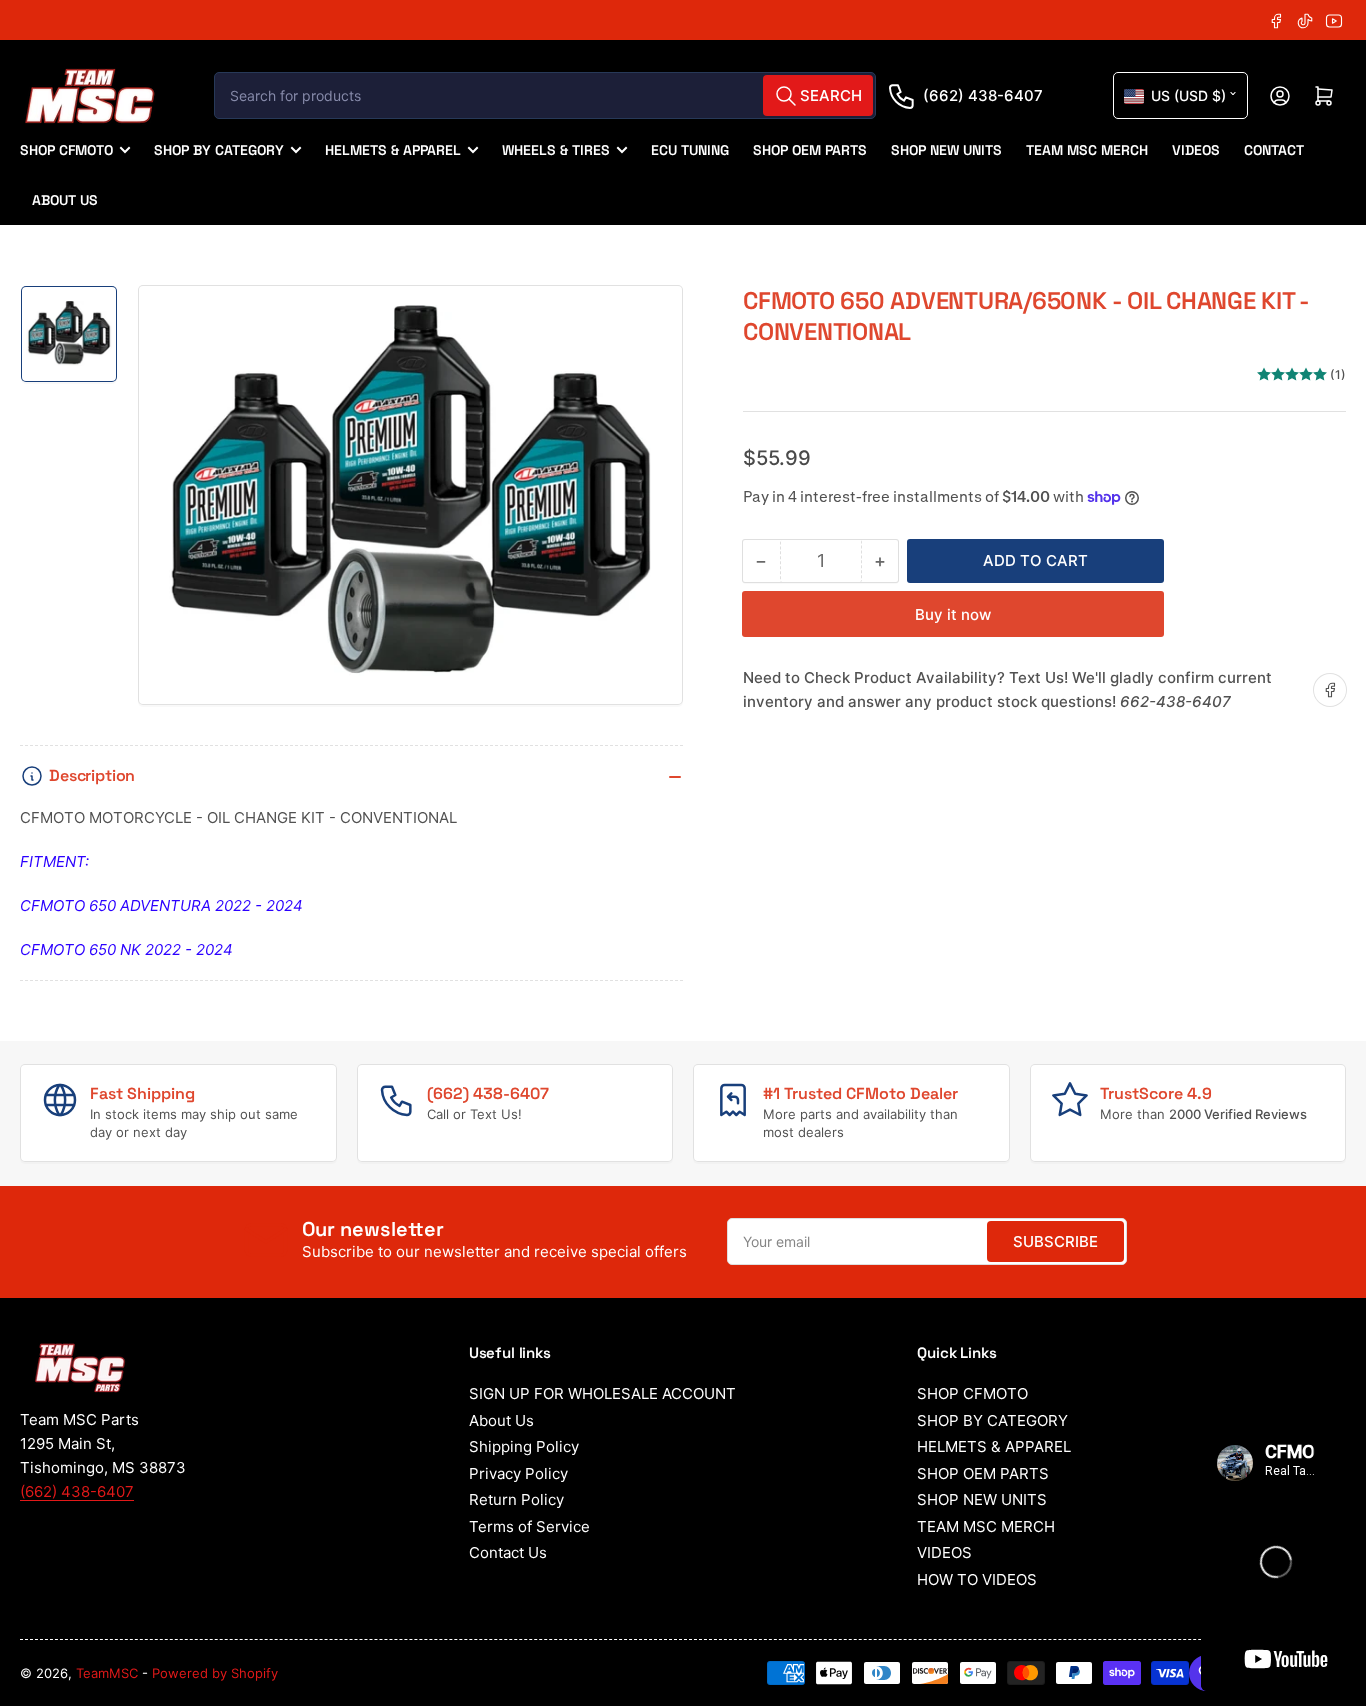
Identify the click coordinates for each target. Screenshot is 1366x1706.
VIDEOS (1196, 150)
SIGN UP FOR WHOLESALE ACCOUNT (602, 1393)
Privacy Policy (518, 1473)
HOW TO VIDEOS (977, 1579)
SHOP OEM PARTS (810, 150)
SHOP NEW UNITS (946, 150)
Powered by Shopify (215, 1673)
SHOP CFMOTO (66, 150)
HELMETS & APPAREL (393, 150)
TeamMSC (107, 1673)
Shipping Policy (524, 1446)
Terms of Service (529, 1526)
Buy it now (953, 614)
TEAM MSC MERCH (1087, 150)
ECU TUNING (690, 150)
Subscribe (1055, 1241)
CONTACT (1274, 150)
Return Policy (516, 1499)
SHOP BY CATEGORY (219, 150)
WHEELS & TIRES (556, 150)
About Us (501, 1420)
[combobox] (545, 95)
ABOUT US (65, 200)
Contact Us (508, 1552)
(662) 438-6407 (983, 95)
